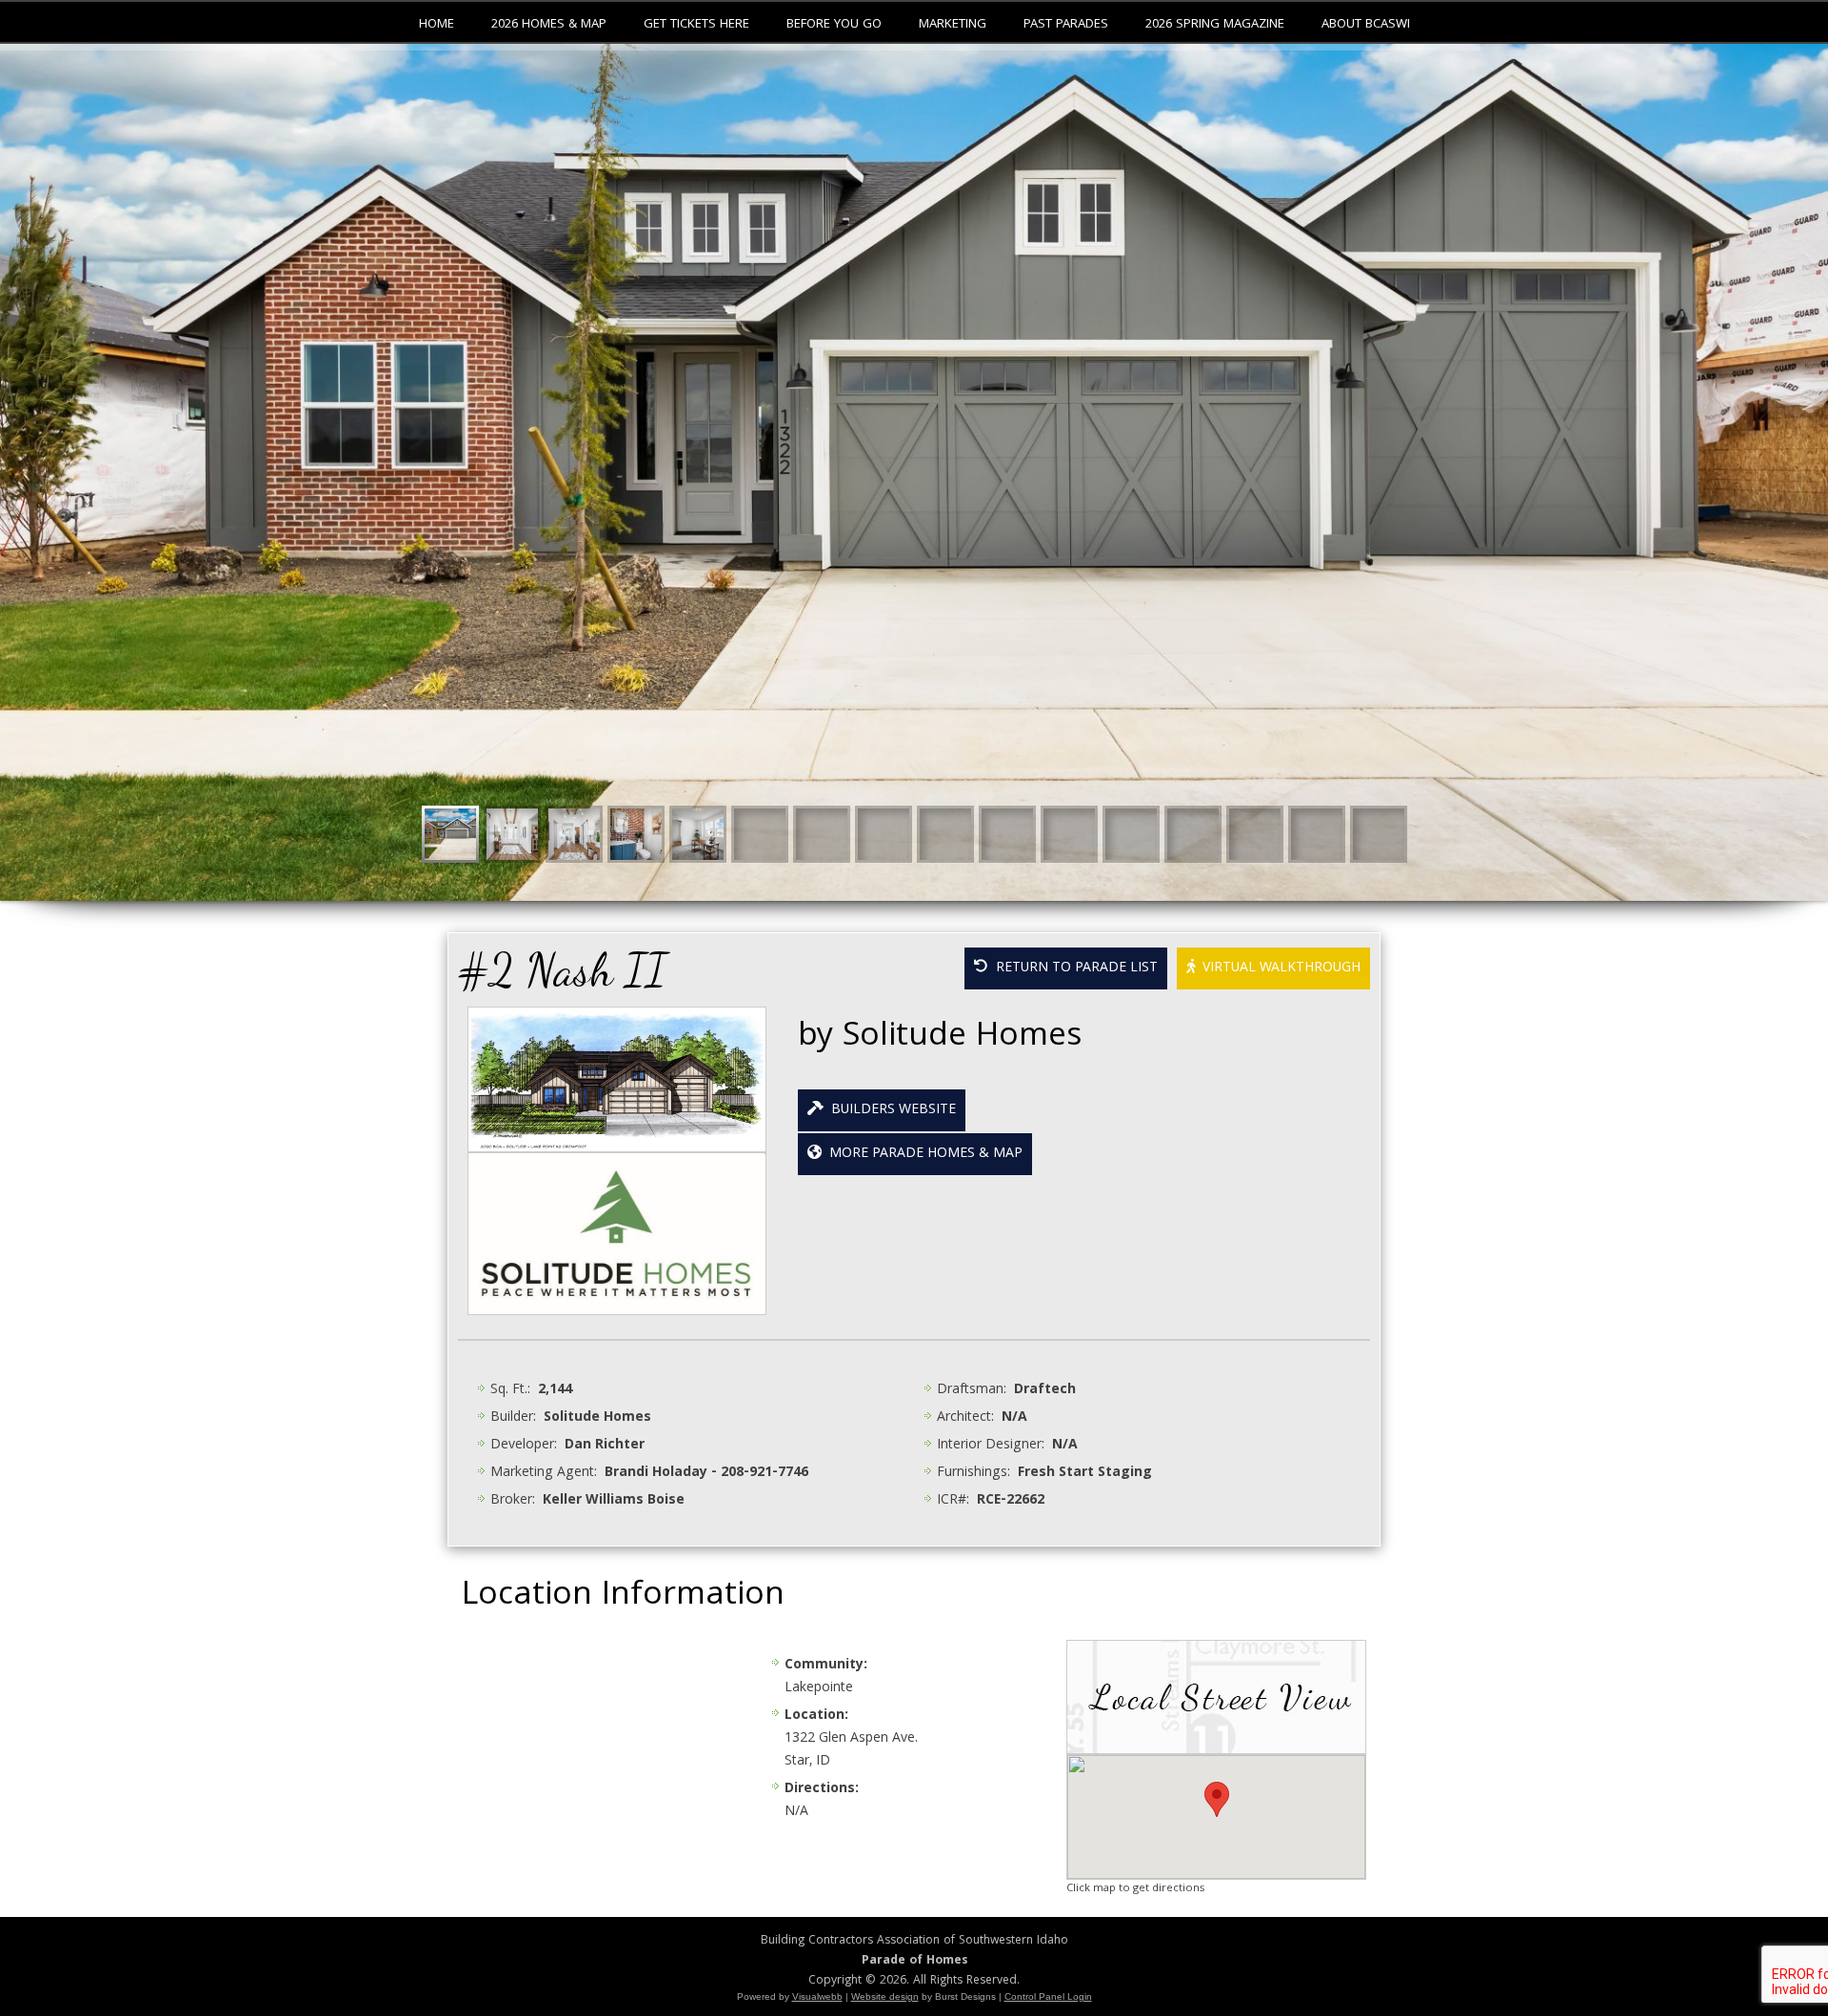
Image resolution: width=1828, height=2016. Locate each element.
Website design (885, 1996)
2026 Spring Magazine (1215, 25)
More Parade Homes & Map (922, 1154)
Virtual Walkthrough (1278, 968)
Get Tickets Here (696, 25)
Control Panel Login (1048, 1996)
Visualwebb (817, 1996)
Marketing (953, 25)
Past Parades (1066, 25)
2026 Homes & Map (549, 25)
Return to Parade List (1073, 968)
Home (437, 25)
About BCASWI (1366, 25)
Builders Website (890, 1110)
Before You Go (834, 25)
